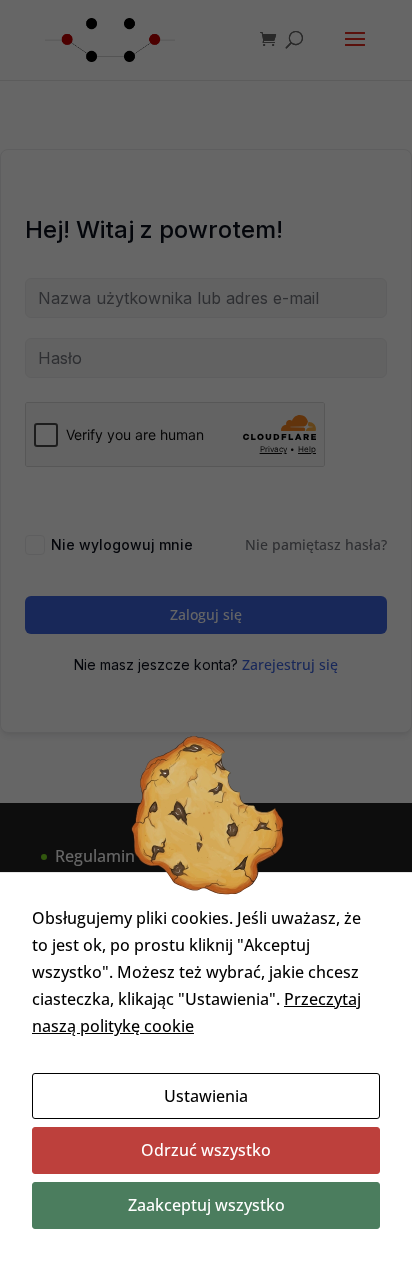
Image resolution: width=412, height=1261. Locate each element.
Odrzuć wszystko (206, 1150)
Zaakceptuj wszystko (206, 1205)
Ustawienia (206, 1096)
